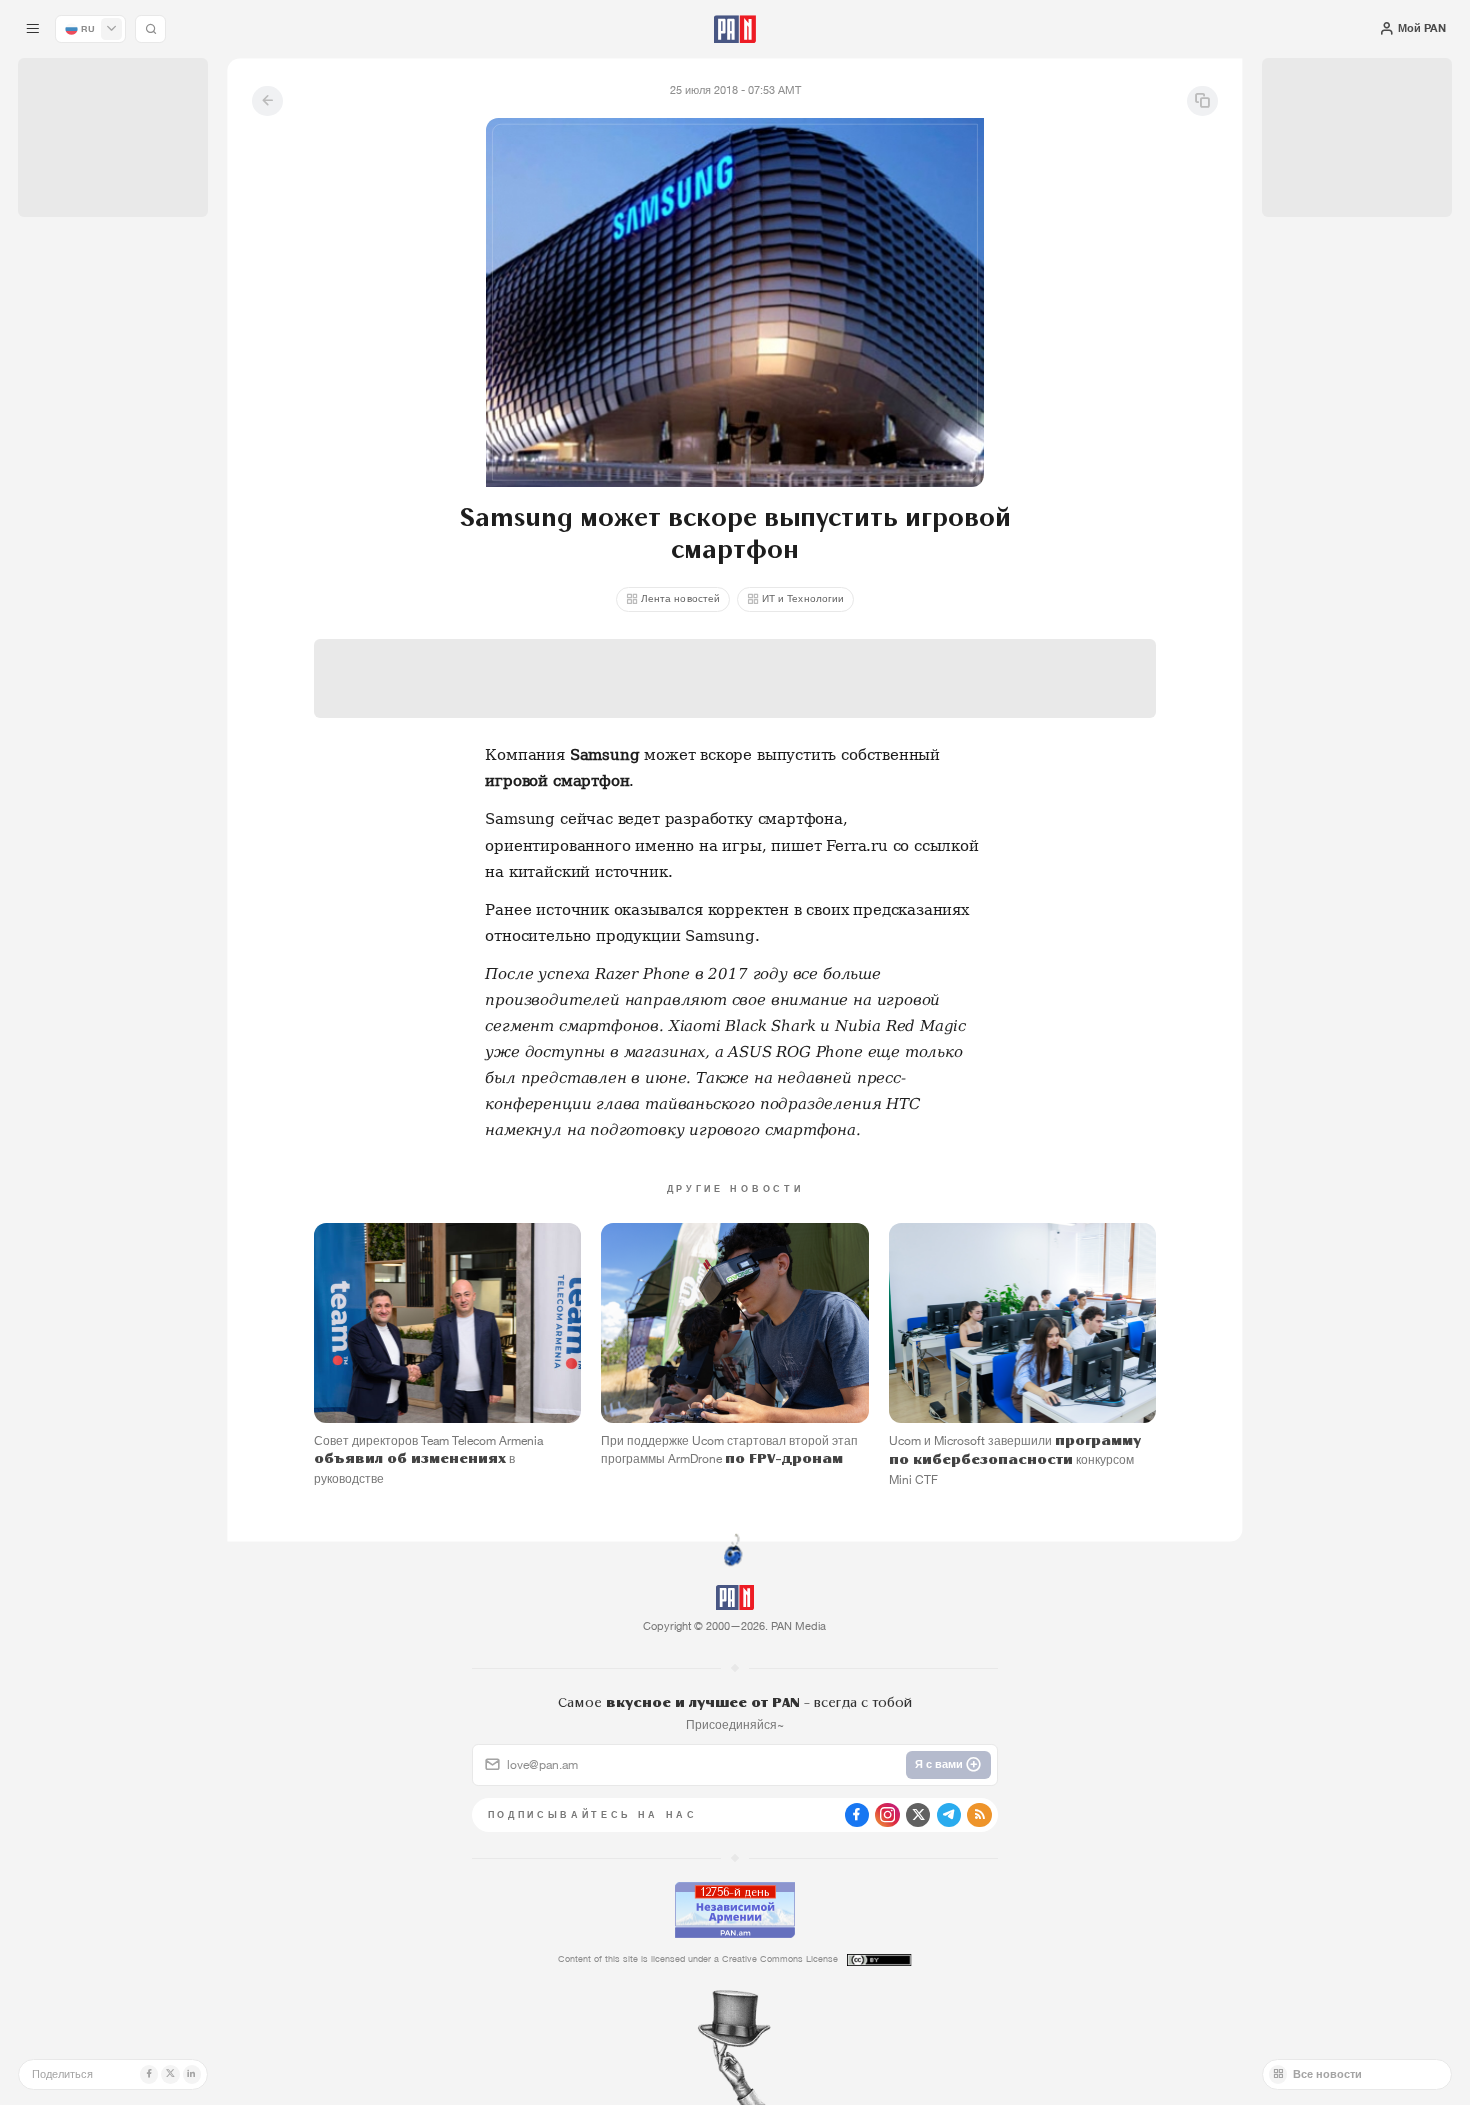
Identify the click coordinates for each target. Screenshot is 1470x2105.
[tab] (923, 501)
